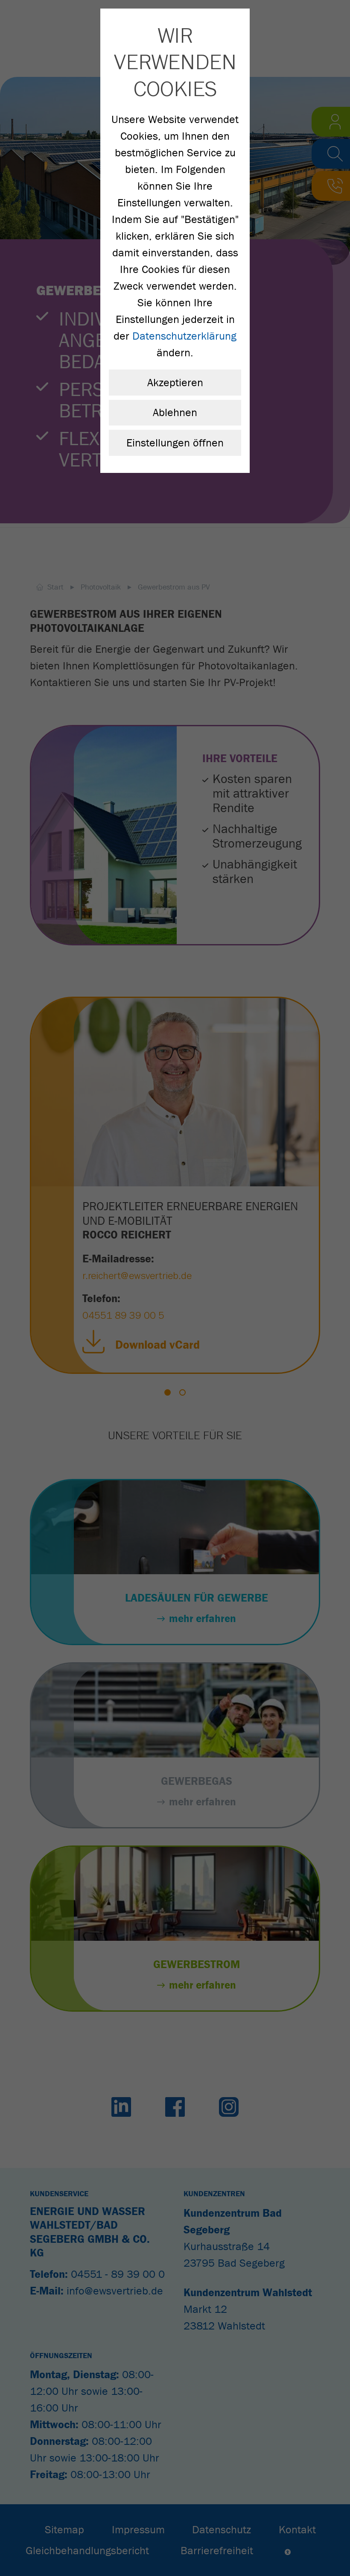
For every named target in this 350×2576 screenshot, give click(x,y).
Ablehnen (175, 412)
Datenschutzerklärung (184, 336)
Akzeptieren (175, 383)
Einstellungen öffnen (175, 443)
